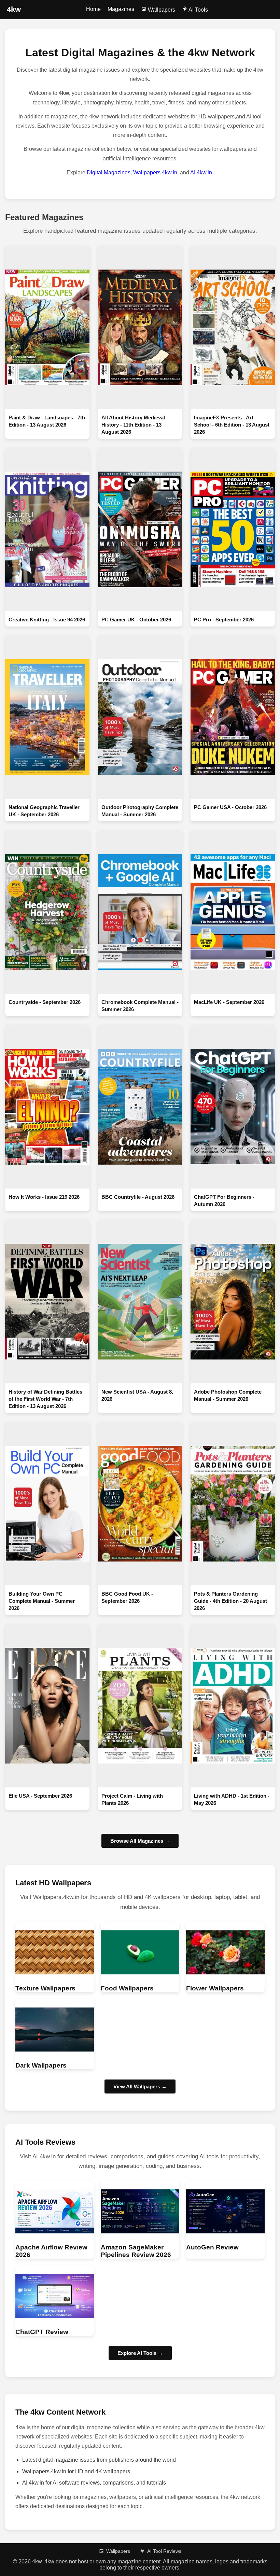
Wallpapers (161, 10)
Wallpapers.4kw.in (155, 172)
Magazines (121, 9)
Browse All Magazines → (140, 1841)
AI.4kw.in (201, 172)
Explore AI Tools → (140, 2353)
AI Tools (198, 10)
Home (93, 9)
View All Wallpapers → (140, 2086)
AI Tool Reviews (164, 2551)
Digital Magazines (109, 172)
